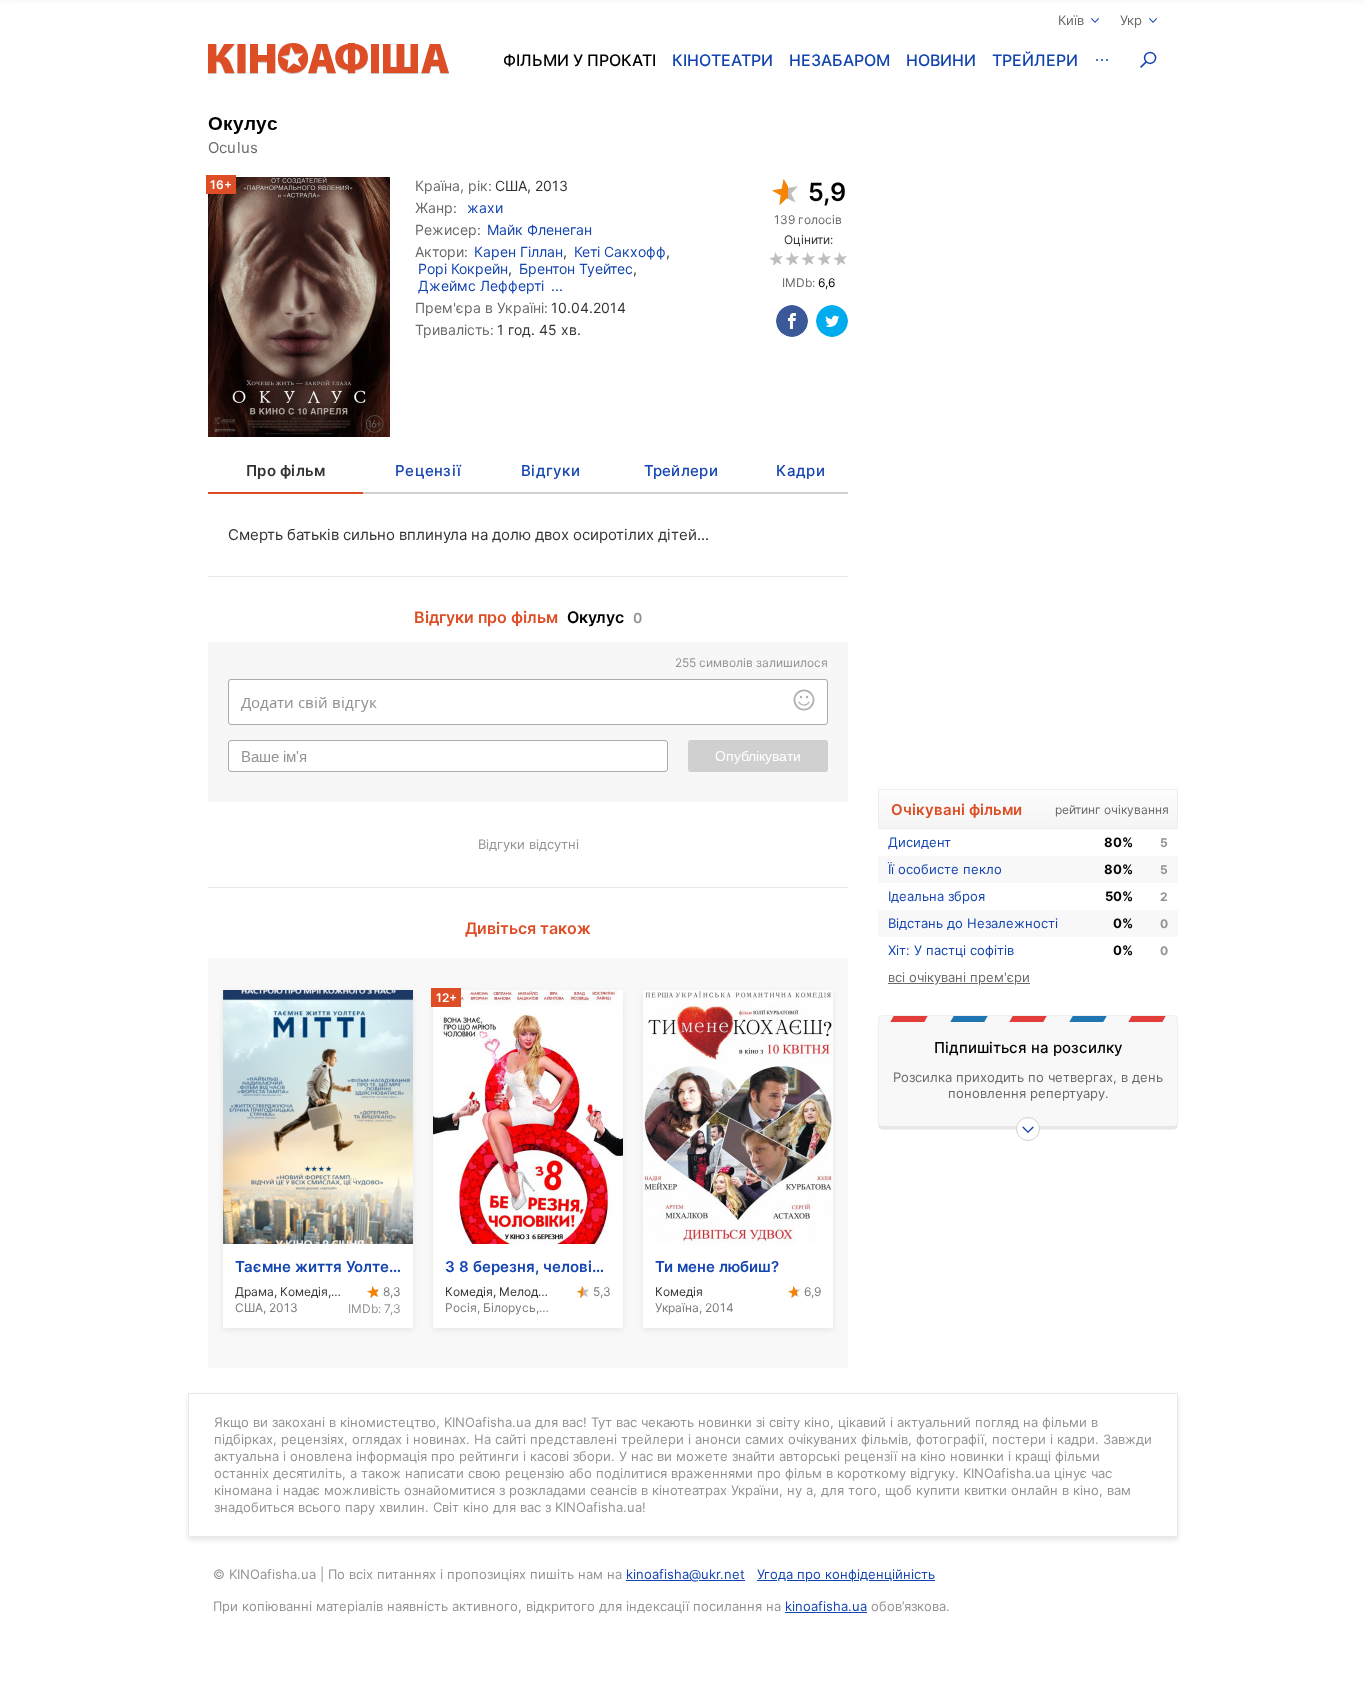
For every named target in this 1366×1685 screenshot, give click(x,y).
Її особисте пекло (945, 869)
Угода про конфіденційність (846, 1574)
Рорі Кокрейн (463, 268)
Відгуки (550, 470)
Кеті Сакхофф (620, 251)
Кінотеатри (722, 60)
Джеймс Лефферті (481, 285)
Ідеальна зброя (936, 896)
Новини (941, 60)
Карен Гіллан (518, 251)
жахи (485, 207)
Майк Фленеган (539, 229)
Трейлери (1035, 60)
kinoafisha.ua (826, 1606)
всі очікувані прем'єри (959, 977)
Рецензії (428, 470)
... (557, 285)
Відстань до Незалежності (973, 923)
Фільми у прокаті (579, 60)
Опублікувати (758, 756)
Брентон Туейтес (576, 268)
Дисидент (919, 842)
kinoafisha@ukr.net (685, 1574)
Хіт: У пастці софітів (951, 950)
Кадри (800, 470)
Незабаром (839, 60)
